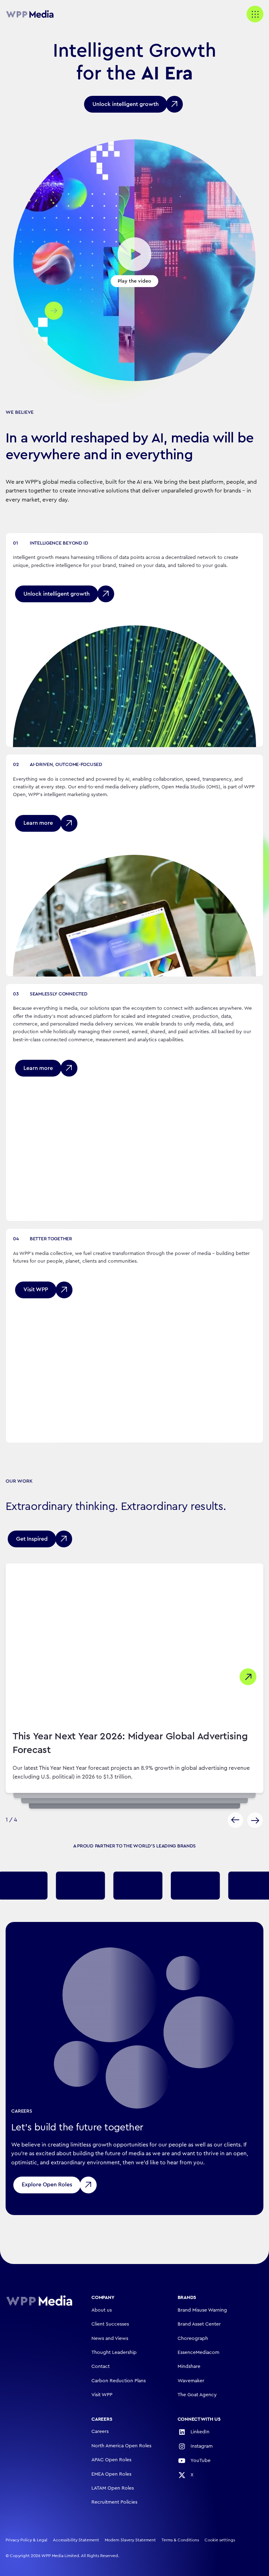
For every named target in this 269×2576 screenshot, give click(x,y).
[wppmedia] (34, 14)
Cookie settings (220, 2540)
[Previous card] (235, 1820)
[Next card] (255, 1820)
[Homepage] (39, 2301)
